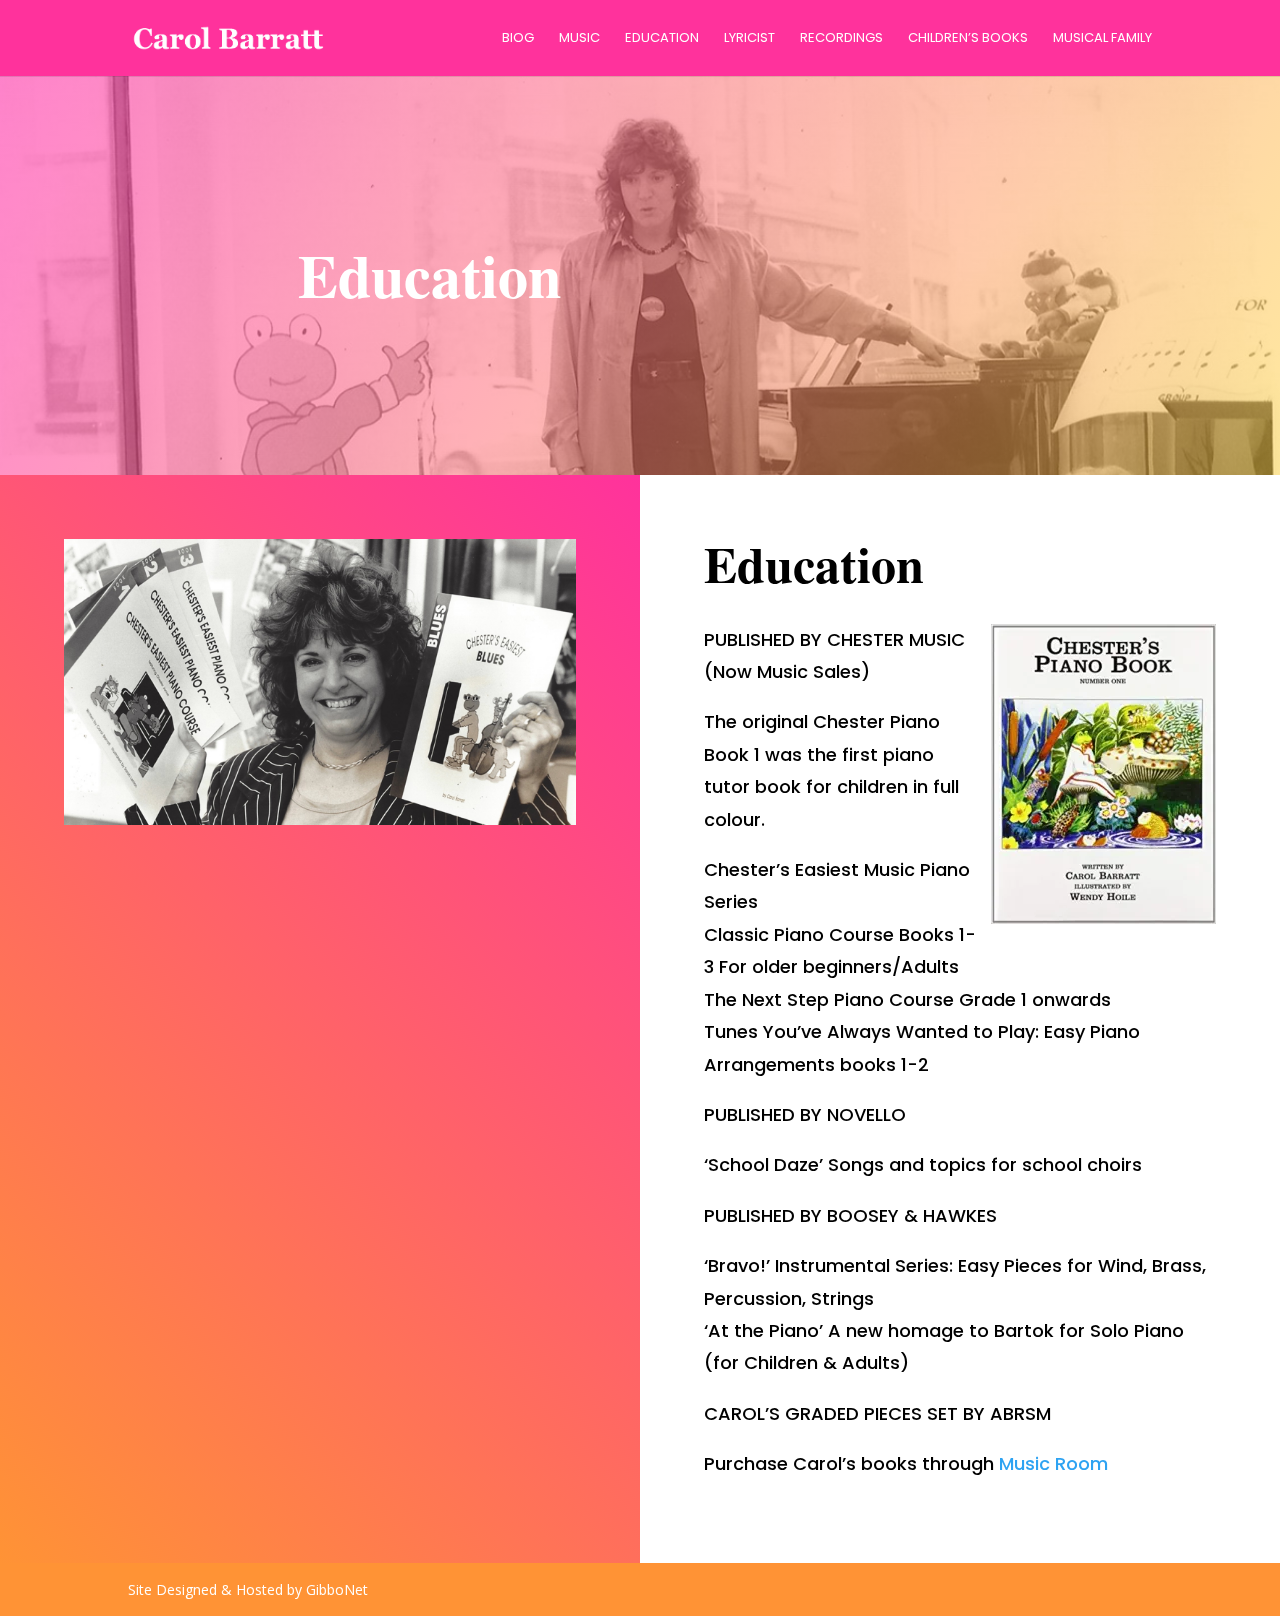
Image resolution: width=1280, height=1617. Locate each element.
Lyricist (749, 39)
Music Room (1053, 1463)
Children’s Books (968, 39)
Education (662, 39)
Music (579, 39)
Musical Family (1102, 39)
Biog (518, 39)
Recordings (841, 39)
